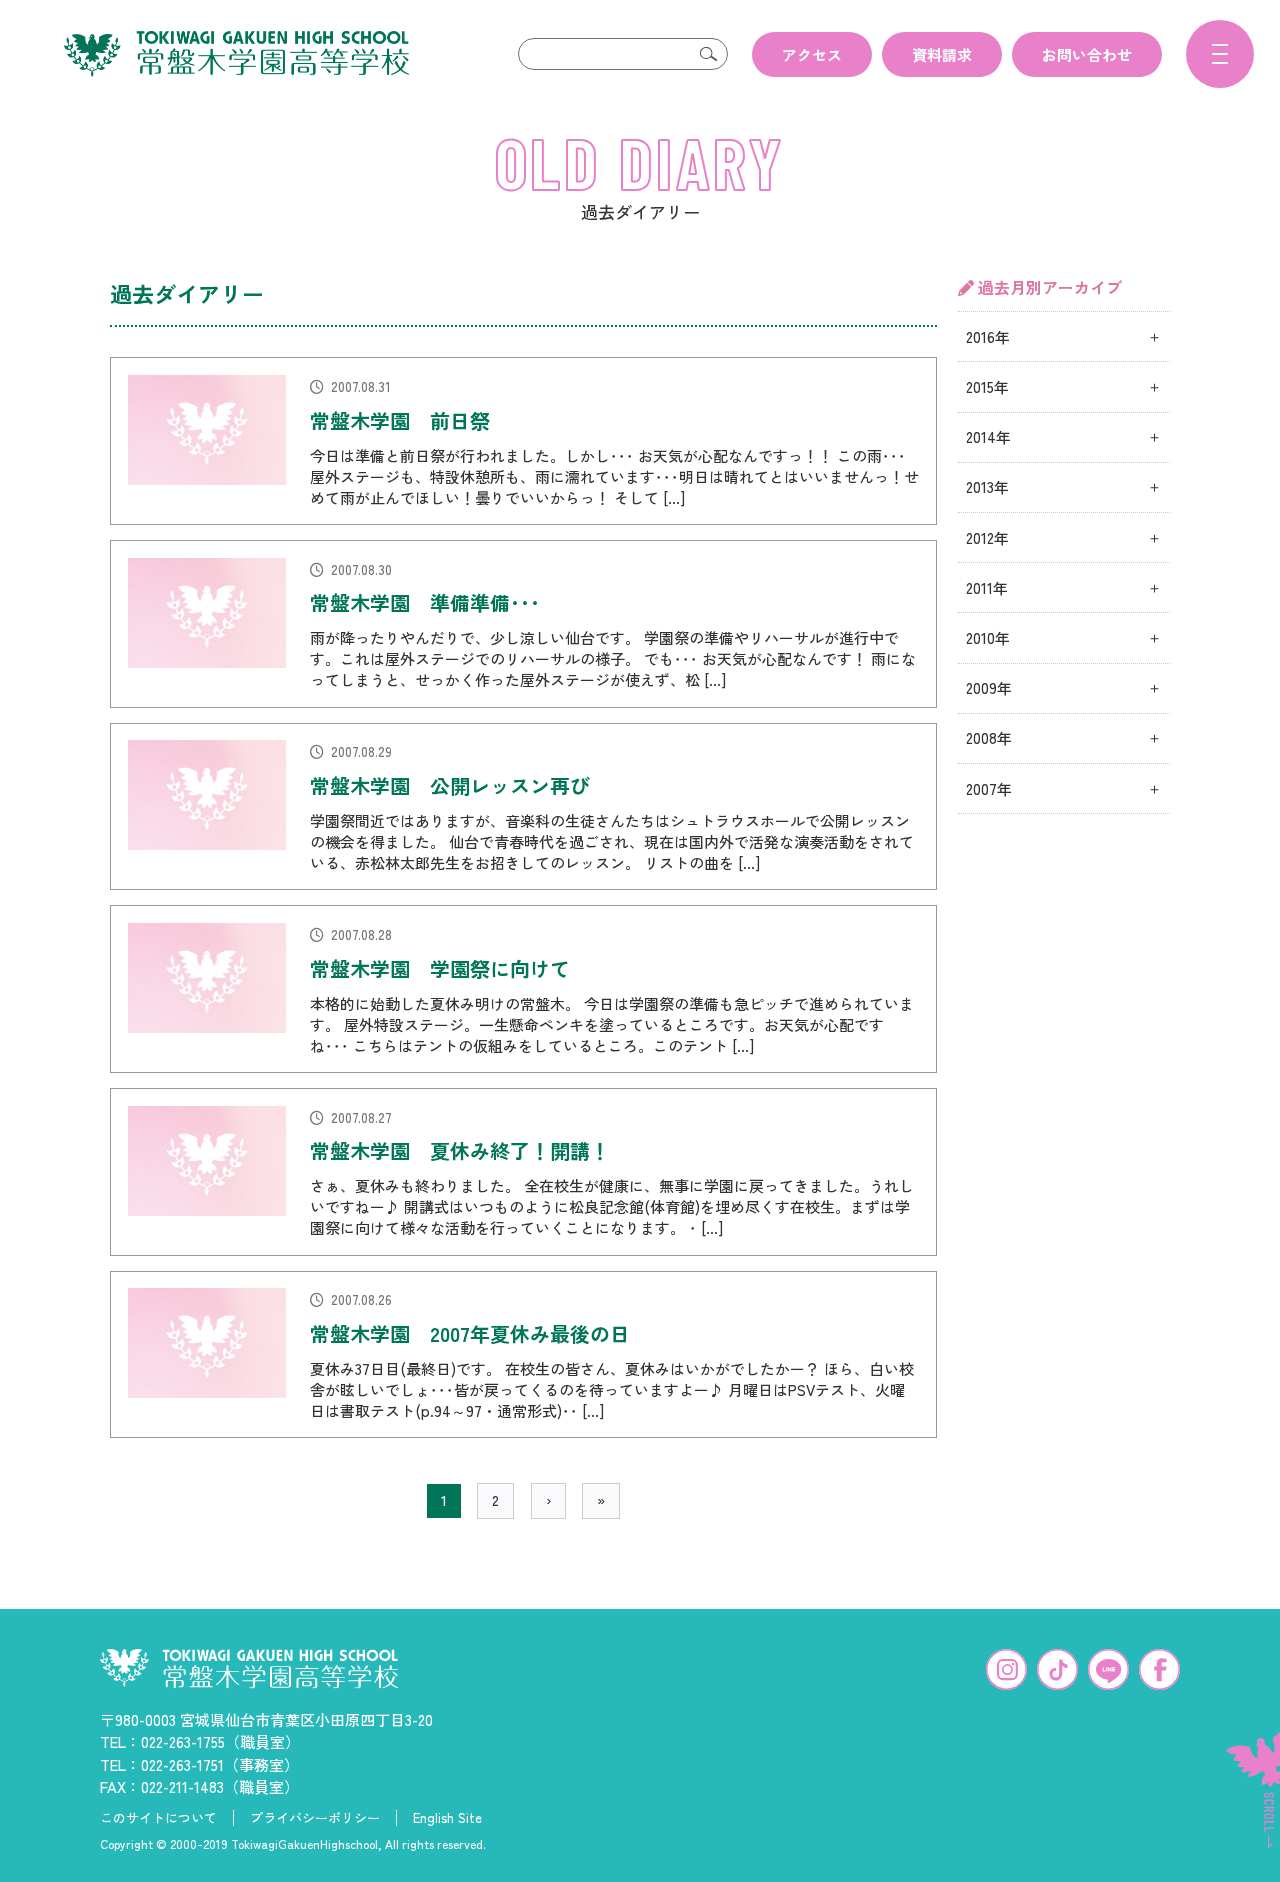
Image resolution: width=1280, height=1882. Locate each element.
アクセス (812, 54)
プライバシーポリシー (315, 1818)
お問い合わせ (1087, 54)
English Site (447, 1818)
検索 (708, 54)
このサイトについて (158, 1818)
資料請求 (942, 54)
